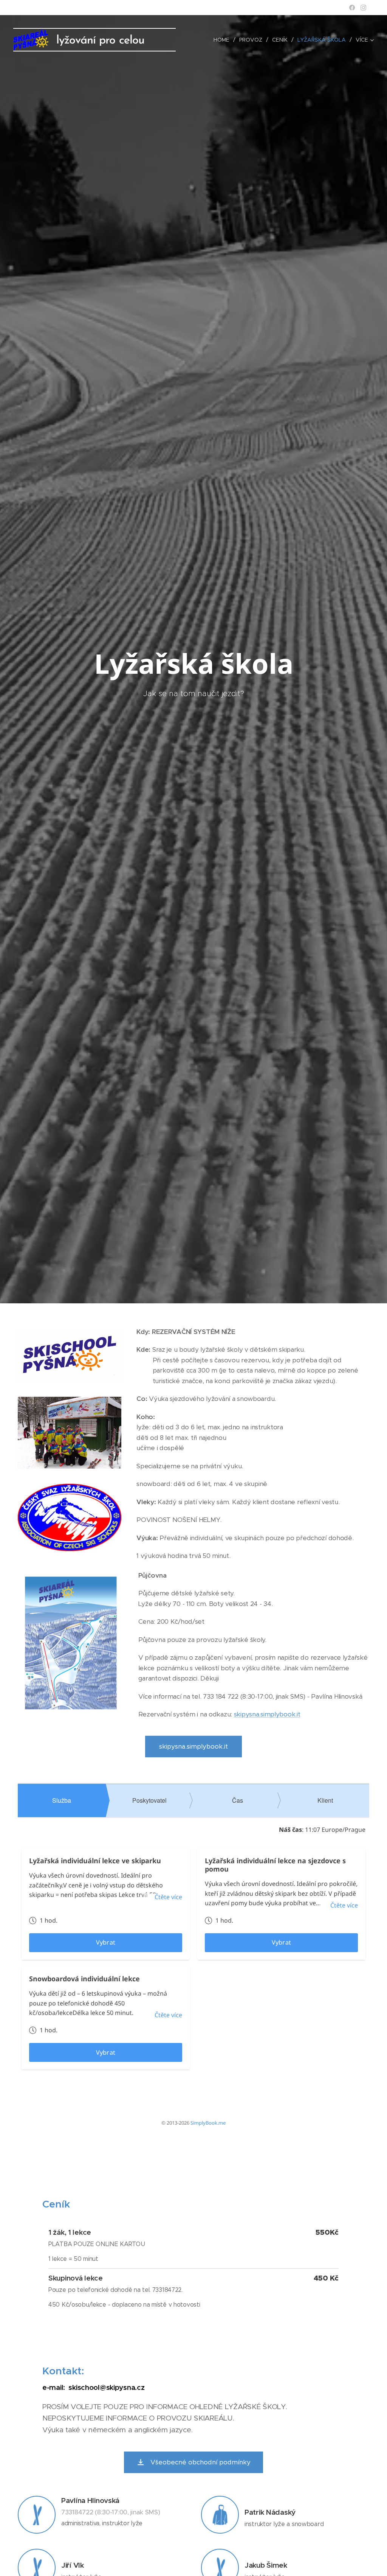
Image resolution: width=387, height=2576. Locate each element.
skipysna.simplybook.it (267, 1714)
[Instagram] (363, 8)
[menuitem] (224, 40)
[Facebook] (352, 8)
